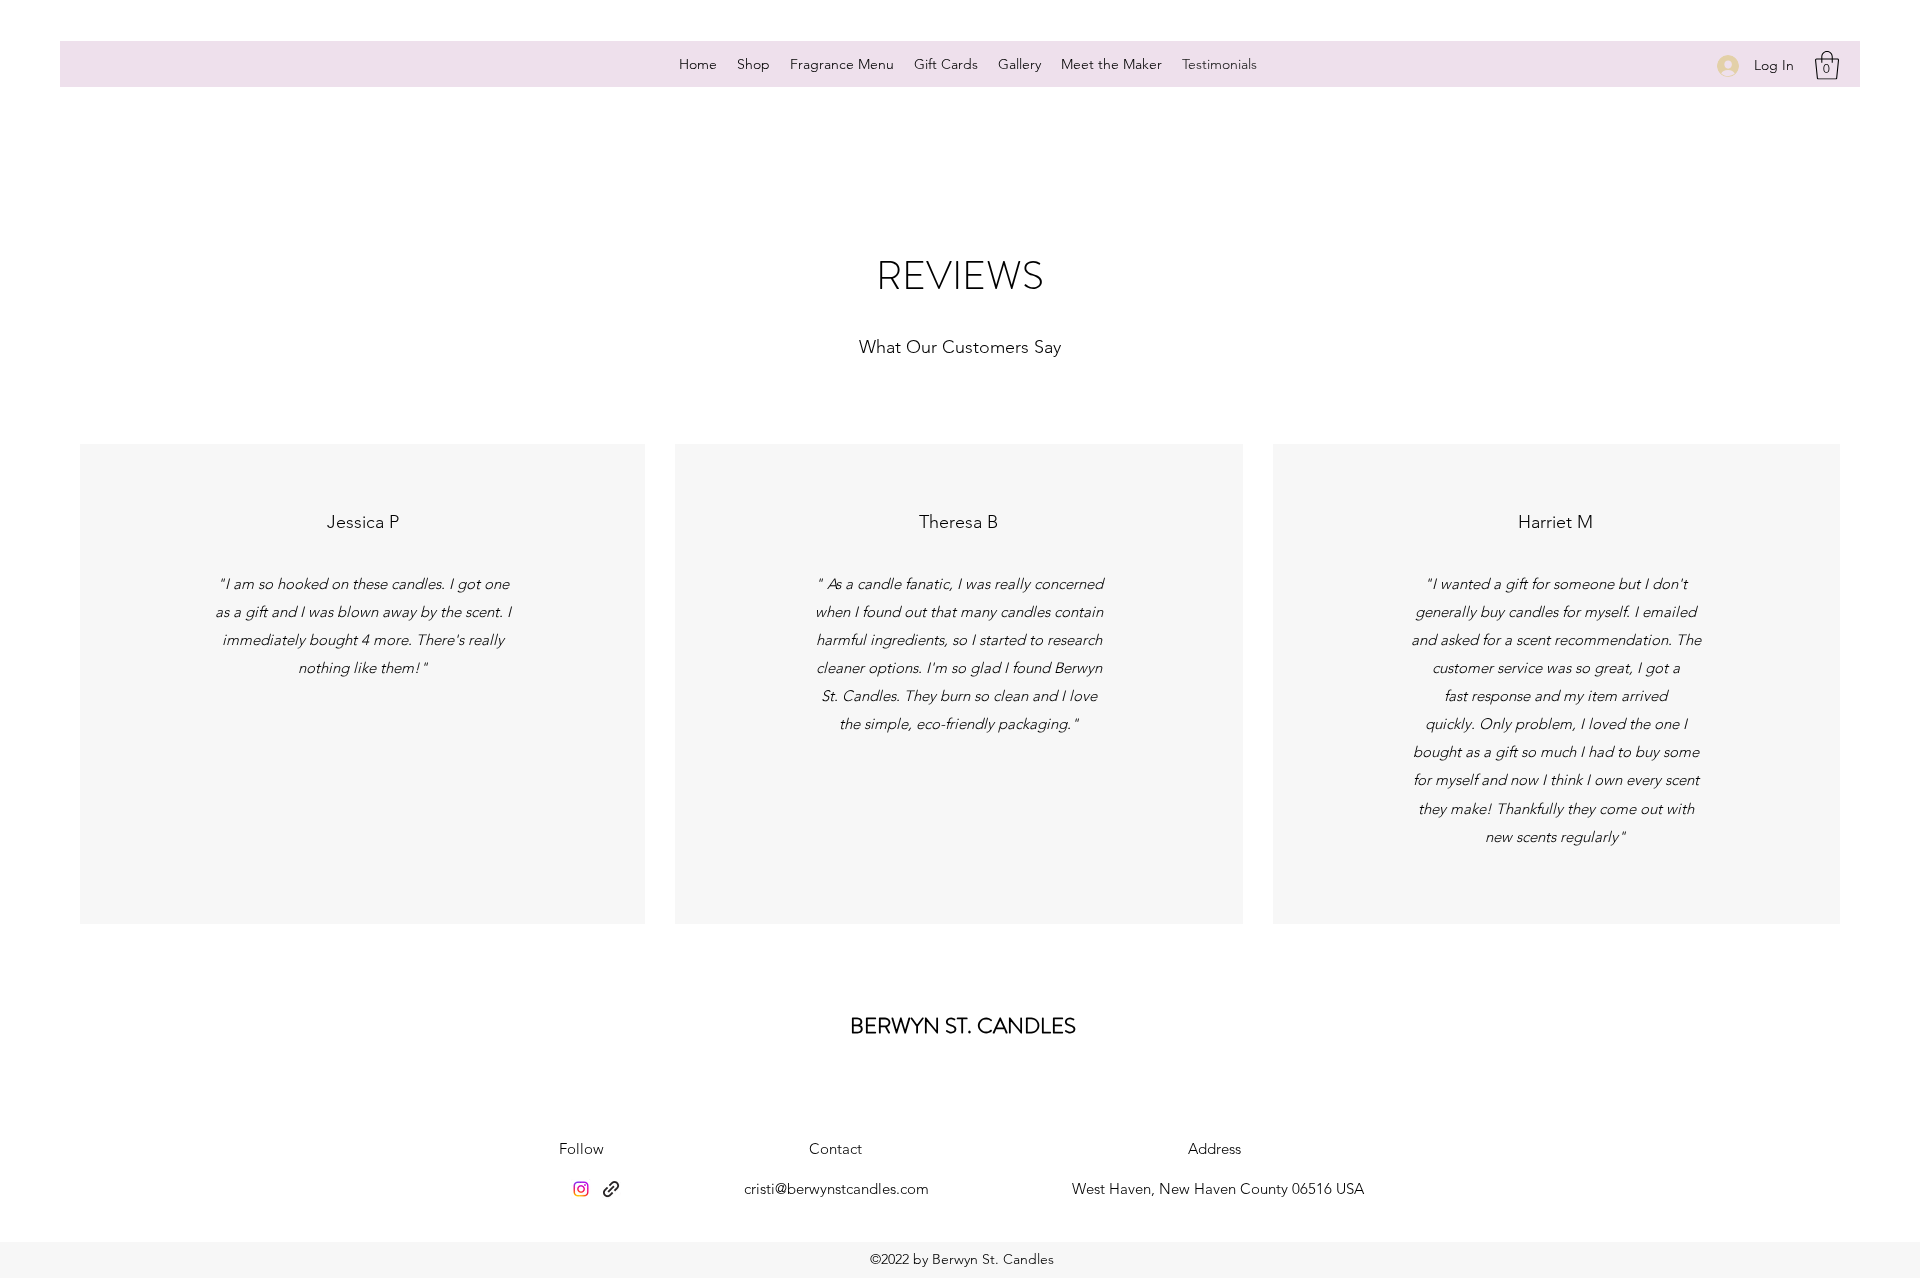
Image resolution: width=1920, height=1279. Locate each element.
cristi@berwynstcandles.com (836, 1188)
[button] (1827, 65)
